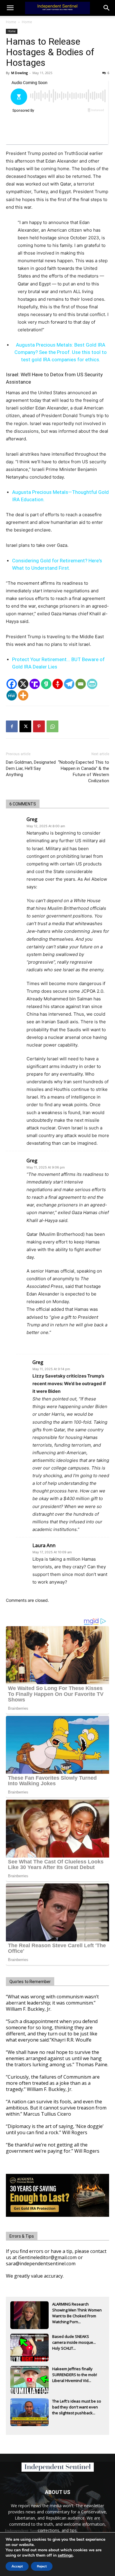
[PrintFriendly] (92, 684)
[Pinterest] (39, 726)
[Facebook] (12, 684)
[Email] (81, 684)
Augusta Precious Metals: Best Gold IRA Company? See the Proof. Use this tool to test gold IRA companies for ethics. (61, 352)
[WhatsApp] (52, 726)
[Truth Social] (35, 684)
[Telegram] (69, 684)
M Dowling (19, 73)
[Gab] (46, 684)
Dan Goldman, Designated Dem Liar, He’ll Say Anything (31, 768)
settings (65, 2555)
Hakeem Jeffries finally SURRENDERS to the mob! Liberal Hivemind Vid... (75, 2375)
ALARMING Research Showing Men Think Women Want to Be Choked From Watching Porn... (77, 2311)
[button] (107, 8)
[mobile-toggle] (10, 8)
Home (11, 22)
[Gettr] (58, 684)
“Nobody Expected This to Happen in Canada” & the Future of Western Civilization (84, 772)
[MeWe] (12, 695)
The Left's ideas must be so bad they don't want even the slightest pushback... (77, 2407)
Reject (42, 2566)
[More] (23, 695)
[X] (23, 684)
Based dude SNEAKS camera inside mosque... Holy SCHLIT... (74, 2342)
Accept (17, 2566)
